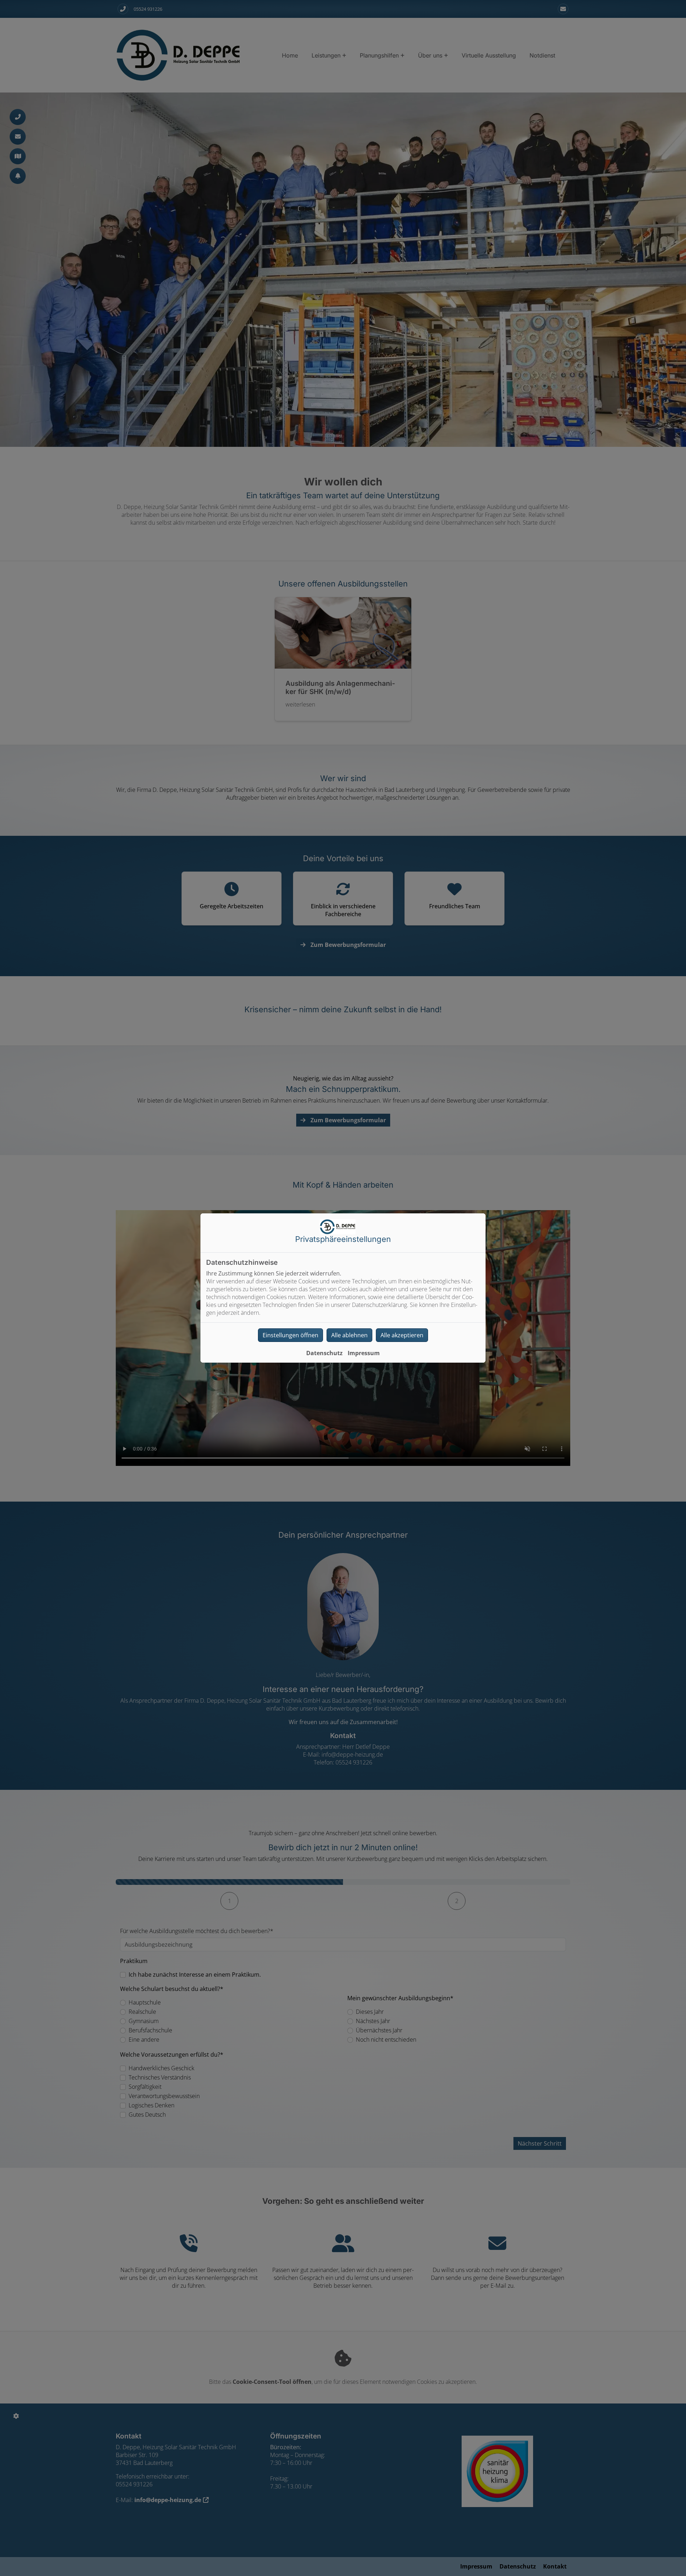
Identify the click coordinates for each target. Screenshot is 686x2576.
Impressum (364, 1353)
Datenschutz (324, 1353)
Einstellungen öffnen (290, 1335)
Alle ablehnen (349, 1335)
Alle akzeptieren (402, 1335)
